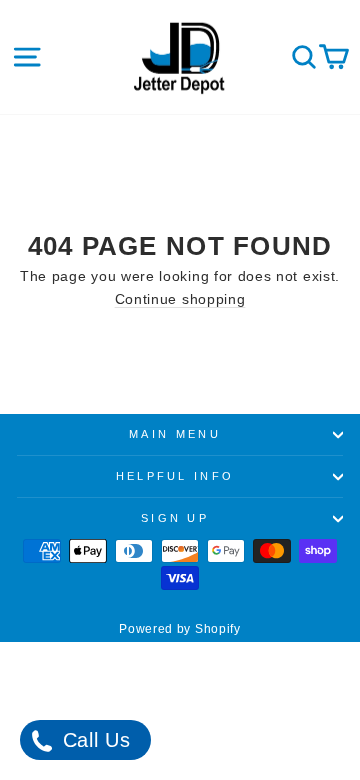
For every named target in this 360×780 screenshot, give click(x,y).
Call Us (93, 740)
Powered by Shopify (179, 629)
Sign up (175, 518)
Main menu (175, 434)
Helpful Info (175, 476)
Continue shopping (180, 299)
